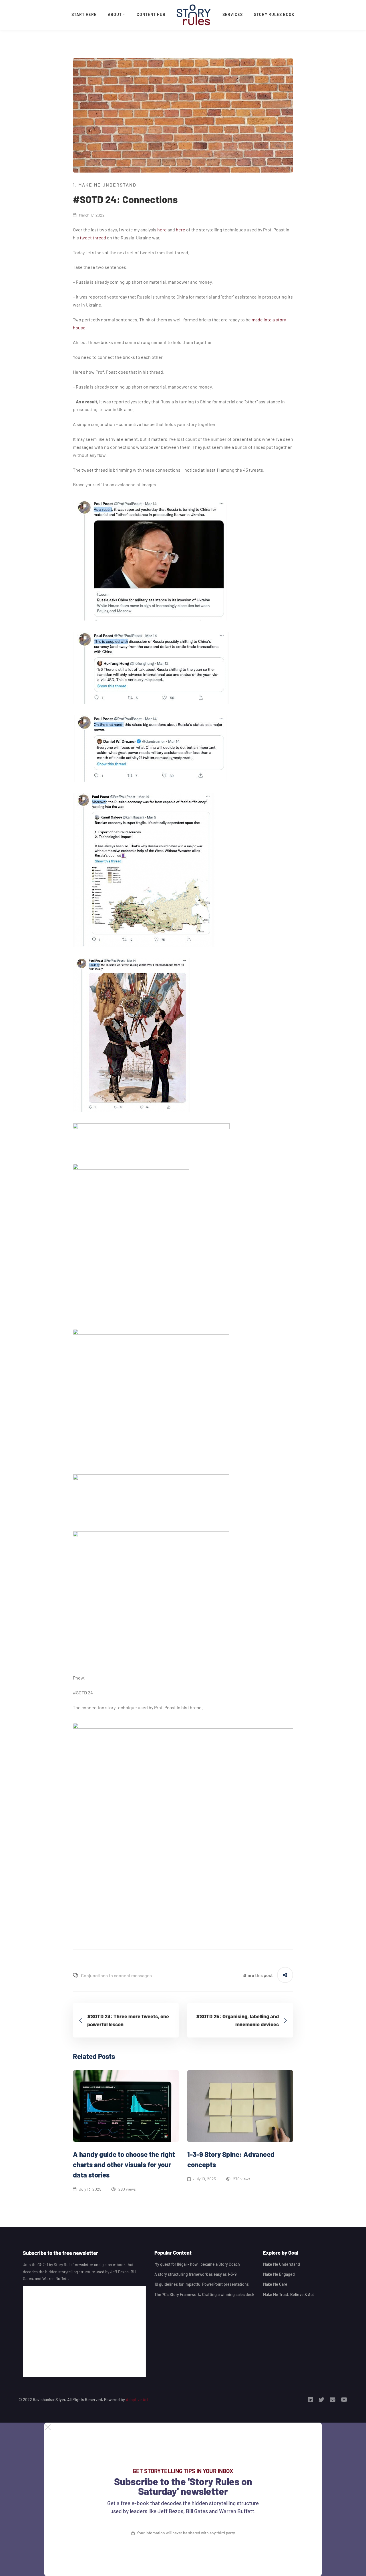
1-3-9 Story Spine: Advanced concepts (231, 2159)
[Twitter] (321, 2400)
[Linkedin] (311, 2400)
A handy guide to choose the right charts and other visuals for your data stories (124, 2164)
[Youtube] (344, 2400)
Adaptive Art (137, 2400)
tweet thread (93, 238)
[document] (183, 2499)
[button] (183, 2427)
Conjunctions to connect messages (116, 1975)
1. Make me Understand (105, 185)
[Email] (333, 2400)
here (162, 230)
